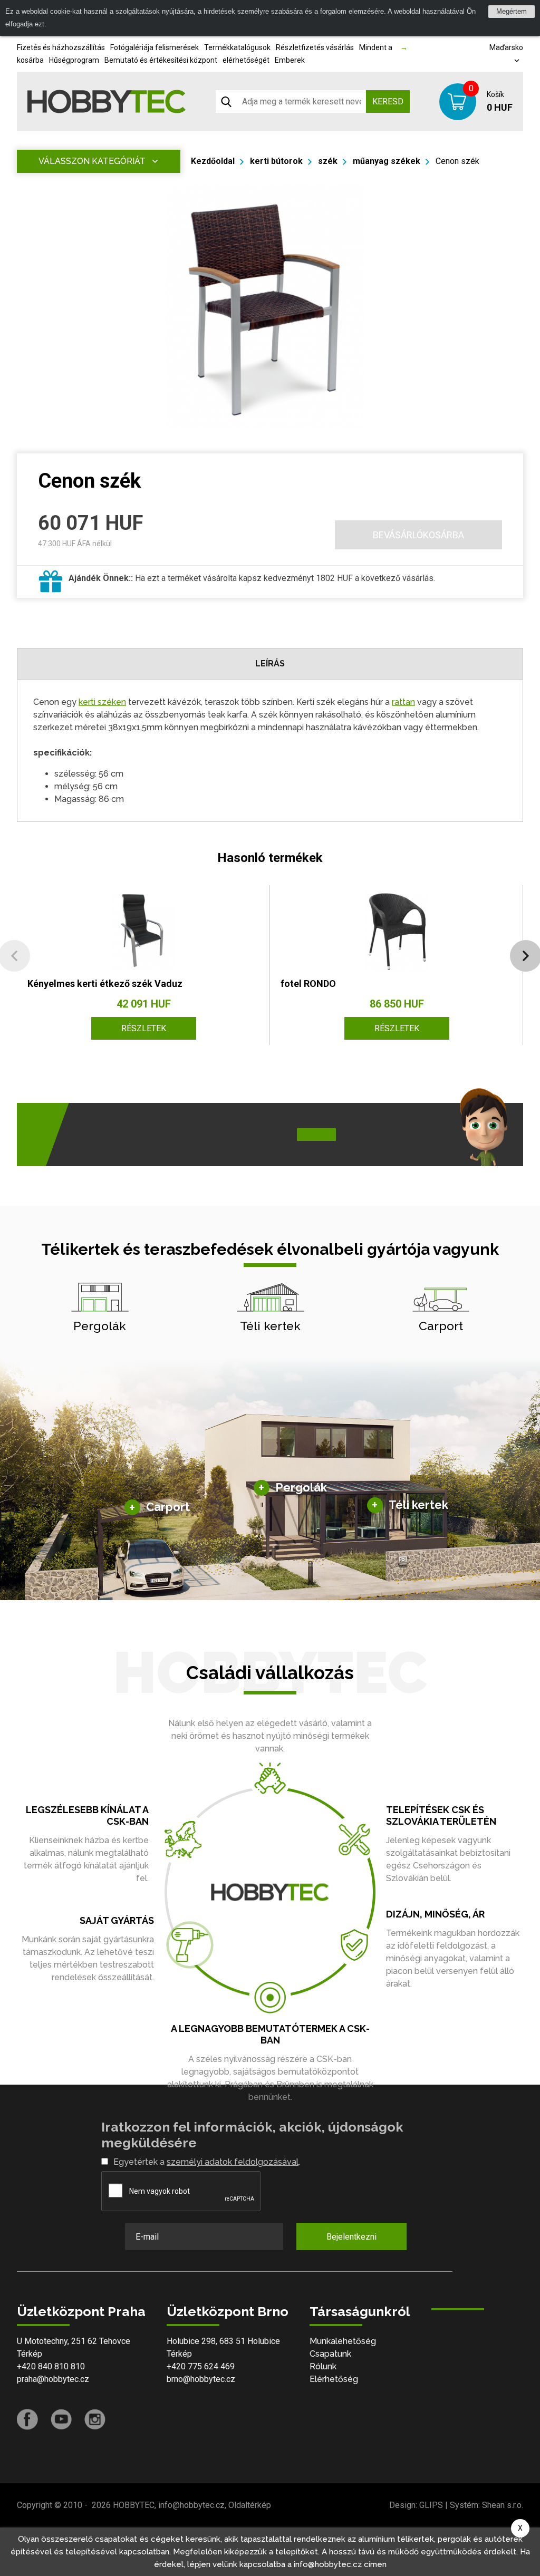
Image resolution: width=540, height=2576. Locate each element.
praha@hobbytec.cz (53, 2379)
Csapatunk (330, 2354)
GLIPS (431, 2505)
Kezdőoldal (213, 161)
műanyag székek (387, 161)
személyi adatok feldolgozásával (233, 2162)
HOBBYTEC (134, 2505)
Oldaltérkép (250, 2505)
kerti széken (102, 702)
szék (328, 161)
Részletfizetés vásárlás (315, 47)
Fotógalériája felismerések (155, 47)
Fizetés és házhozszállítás (61, 47)
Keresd (388, 101)
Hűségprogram (74, 60)
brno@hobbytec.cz (201, 2379)
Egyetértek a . (207, 2162)
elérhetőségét (246, 60)
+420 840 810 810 (51, 2366)
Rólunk (323, 2366)
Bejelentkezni (351, 2237)
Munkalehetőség (343, 2341)
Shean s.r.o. (503, 2505)
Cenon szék (457, 161)
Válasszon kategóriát (92, 161)
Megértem (512, 11)
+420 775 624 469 (201, 2366)
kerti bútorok (276, 161)
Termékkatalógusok (237, 47)
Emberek (290, 60)
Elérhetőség (334, 2379)
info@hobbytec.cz (191, 2505)
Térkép (30, 2354)
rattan (403, 702)
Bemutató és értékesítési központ (161, 60)
